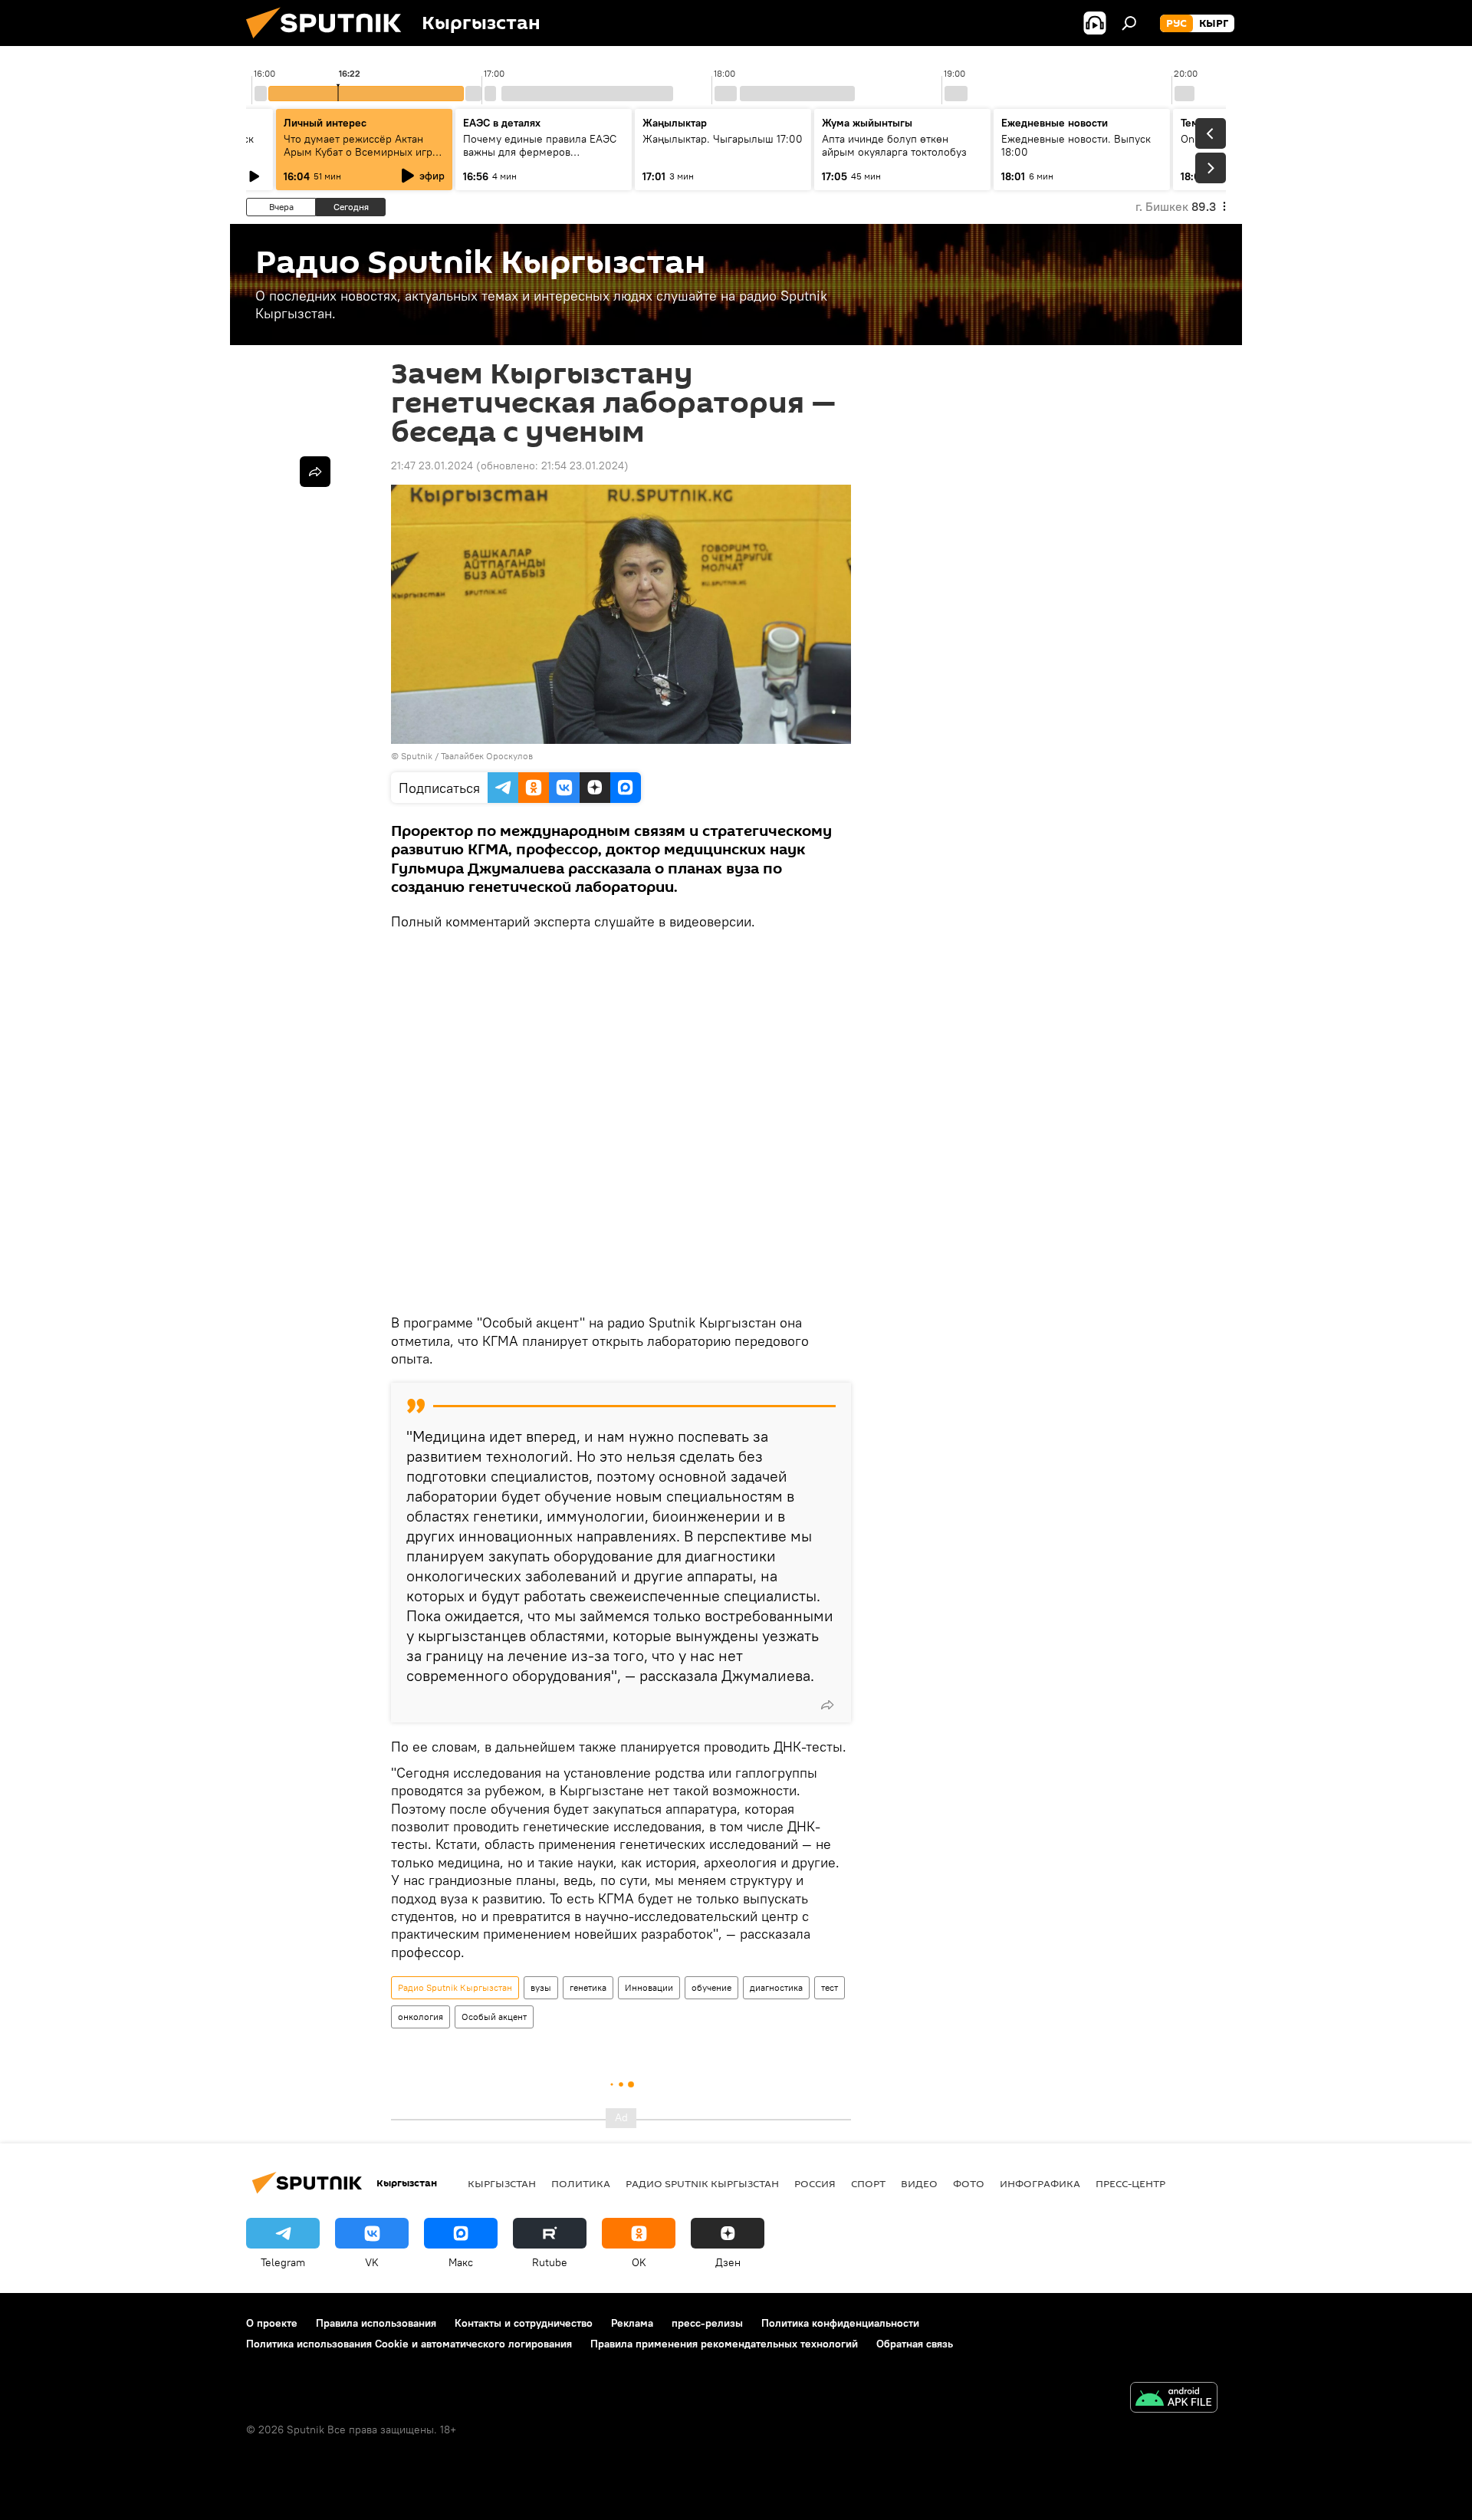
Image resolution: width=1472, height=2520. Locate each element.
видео (919, 2183)
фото (969, 2183)
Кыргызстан (502, 2183)
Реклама (632, 2323)
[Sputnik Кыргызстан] (330, 42)
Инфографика (1040, 2183)
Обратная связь (915, 2344)
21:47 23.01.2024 (432, 466)
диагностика (776, 1987)
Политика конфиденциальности (840, 2323)
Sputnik (417, 756)
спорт (868, 2183)
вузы (541, 1987)
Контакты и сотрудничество (524, 2323)
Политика (581, 2183)
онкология (421, 2017)
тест (830, 1987)
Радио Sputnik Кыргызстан (455, 1987)
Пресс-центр (1130, 2183)
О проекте (272, 2323)
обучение (711, 1987)
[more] (827, 1705)
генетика (588, 1987)
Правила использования (376, 2323)
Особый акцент (494, 2017)
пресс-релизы (707, 2323)
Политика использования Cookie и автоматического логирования (409, 2344)
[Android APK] (1174, 2399)
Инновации (649, 1987)
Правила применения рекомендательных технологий (724, 2344)
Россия (815, 2183)
